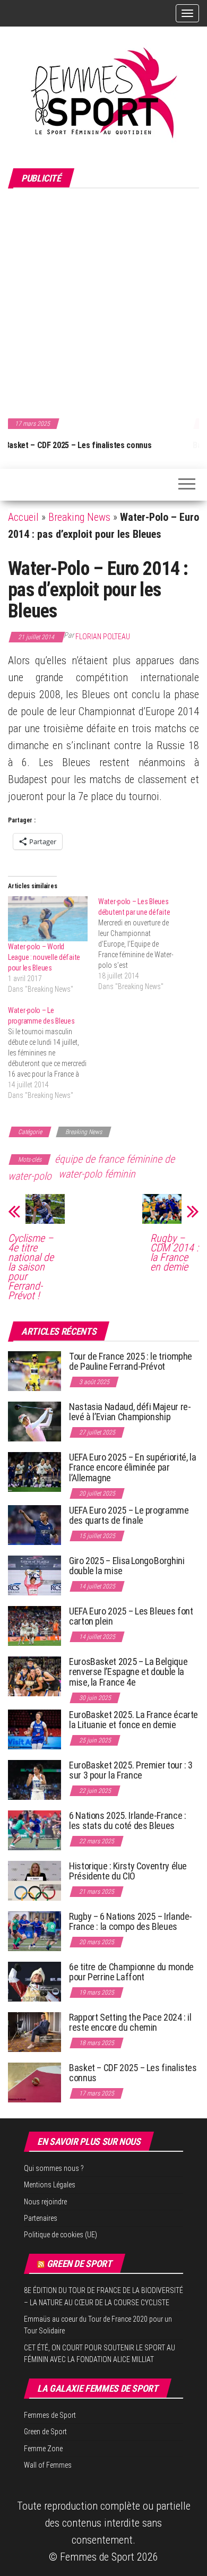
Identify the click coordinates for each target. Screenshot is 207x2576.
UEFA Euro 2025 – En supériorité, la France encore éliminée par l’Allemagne (132, 1468)
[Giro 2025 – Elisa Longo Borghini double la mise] (34, 1574)
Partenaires (41, 2218)
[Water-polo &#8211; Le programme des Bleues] (53, 1053)
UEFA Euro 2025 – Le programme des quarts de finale (129, 1515)
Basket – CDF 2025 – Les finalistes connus (133, 2073)
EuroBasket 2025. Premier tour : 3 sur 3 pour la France (131, 1770)
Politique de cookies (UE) (61, 2235)
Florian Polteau (103, 637)
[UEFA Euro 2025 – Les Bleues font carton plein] (34, 1625)
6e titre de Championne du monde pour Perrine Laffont (131, 1972)
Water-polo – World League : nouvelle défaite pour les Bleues (44, 957)
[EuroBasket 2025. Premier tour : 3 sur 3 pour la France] (34, 1779)
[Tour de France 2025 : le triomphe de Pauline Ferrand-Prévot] (34, 1370)
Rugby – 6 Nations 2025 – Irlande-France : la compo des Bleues (131, 1922)
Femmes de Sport (50, 2415)
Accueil (23, 517)
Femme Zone (43, 2449)
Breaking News (79, 517)
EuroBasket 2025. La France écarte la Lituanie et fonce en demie (133, 1720)
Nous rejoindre (45, 2202)
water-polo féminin (97, 1174)
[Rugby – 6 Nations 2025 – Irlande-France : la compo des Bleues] (34, 1930)
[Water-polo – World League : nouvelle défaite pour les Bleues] (48, 919)
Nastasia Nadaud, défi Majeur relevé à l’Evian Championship (130, 1412)
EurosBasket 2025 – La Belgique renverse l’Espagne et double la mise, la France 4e (128, 1672)
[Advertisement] (103, 302)
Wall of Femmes (48, 2465)
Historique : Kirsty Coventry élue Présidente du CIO (128, 1871)
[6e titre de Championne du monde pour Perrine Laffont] (34, 1981)
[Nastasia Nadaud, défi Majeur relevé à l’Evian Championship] (34, 1420)
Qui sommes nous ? (54, 2168)
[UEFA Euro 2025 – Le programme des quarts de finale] (34, 1524)
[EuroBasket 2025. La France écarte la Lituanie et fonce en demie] (34, 1728)
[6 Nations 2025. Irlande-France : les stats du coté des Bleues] (34, 1829)
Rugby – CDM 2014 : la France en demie (174, 1252)
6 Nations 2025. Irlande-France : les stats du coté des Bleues (127, 1821)
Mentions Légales (50, 2185)
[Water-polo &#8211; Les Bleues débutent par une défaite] (143, 944)
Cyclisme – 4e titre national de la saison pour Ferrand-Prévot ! (31, 1267)
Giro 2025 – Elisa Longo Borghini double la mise (127, 1566)
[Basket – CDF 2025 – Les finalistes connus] (34, 2081)
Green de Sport (79, 2264)
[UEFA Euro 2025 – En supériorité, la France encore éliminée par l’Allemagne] (34, 1471)
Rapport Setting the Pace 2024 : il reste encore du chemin (130, 2023)
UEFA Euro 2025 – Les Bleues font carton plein (131, 1616)
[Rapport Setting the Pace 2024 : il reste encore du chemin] (34, 2031)
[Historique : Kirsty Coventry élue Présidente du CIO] (34, 1880)
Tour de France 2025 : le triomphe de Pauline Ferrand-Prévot (131, 1362)
